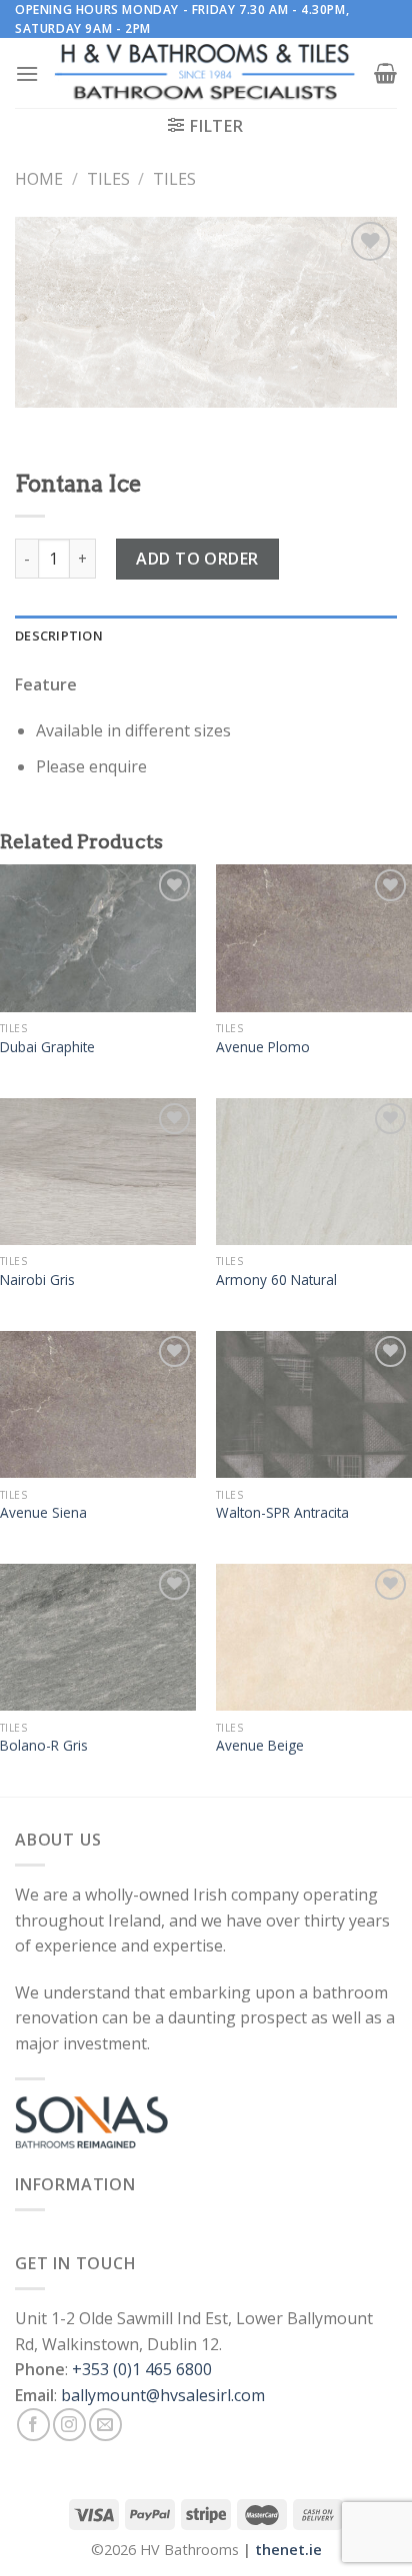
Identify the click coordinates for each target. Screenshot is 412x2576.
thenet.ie (288, 2550)
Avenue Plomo (263, 1047)
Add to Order (197, 559)
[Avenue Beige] (314, 1637)
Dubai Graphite (47, 1047)
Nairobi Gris (37, 1280)
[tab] (206, 636)
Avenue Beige (260, 1746)
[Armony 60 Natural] (314, 1172)
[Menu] (27, 73)
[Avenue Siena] (98, 1404)
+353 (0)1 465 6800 (142, 2369)
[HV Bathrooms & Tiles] (206, 73)
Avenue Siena (43, 1513)
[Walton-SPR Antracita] (314, 1404)
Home (39, 179)
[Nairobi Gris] (98, 1172)
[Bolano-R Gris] (98, 1637)
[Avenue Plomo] (314, 938)
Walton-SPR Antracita (282, 1513)
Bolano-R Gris (44, 1746)
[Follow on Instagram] (69, 2425)
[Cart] (385, 73)
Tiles (108, 179)
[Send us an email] (105, 2425)
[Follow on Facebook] (33, 2425)
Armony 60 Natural (276, 1280)
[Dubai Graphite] (98, 938)
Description (59, 636)
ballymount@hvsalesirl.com (163, 2395)
